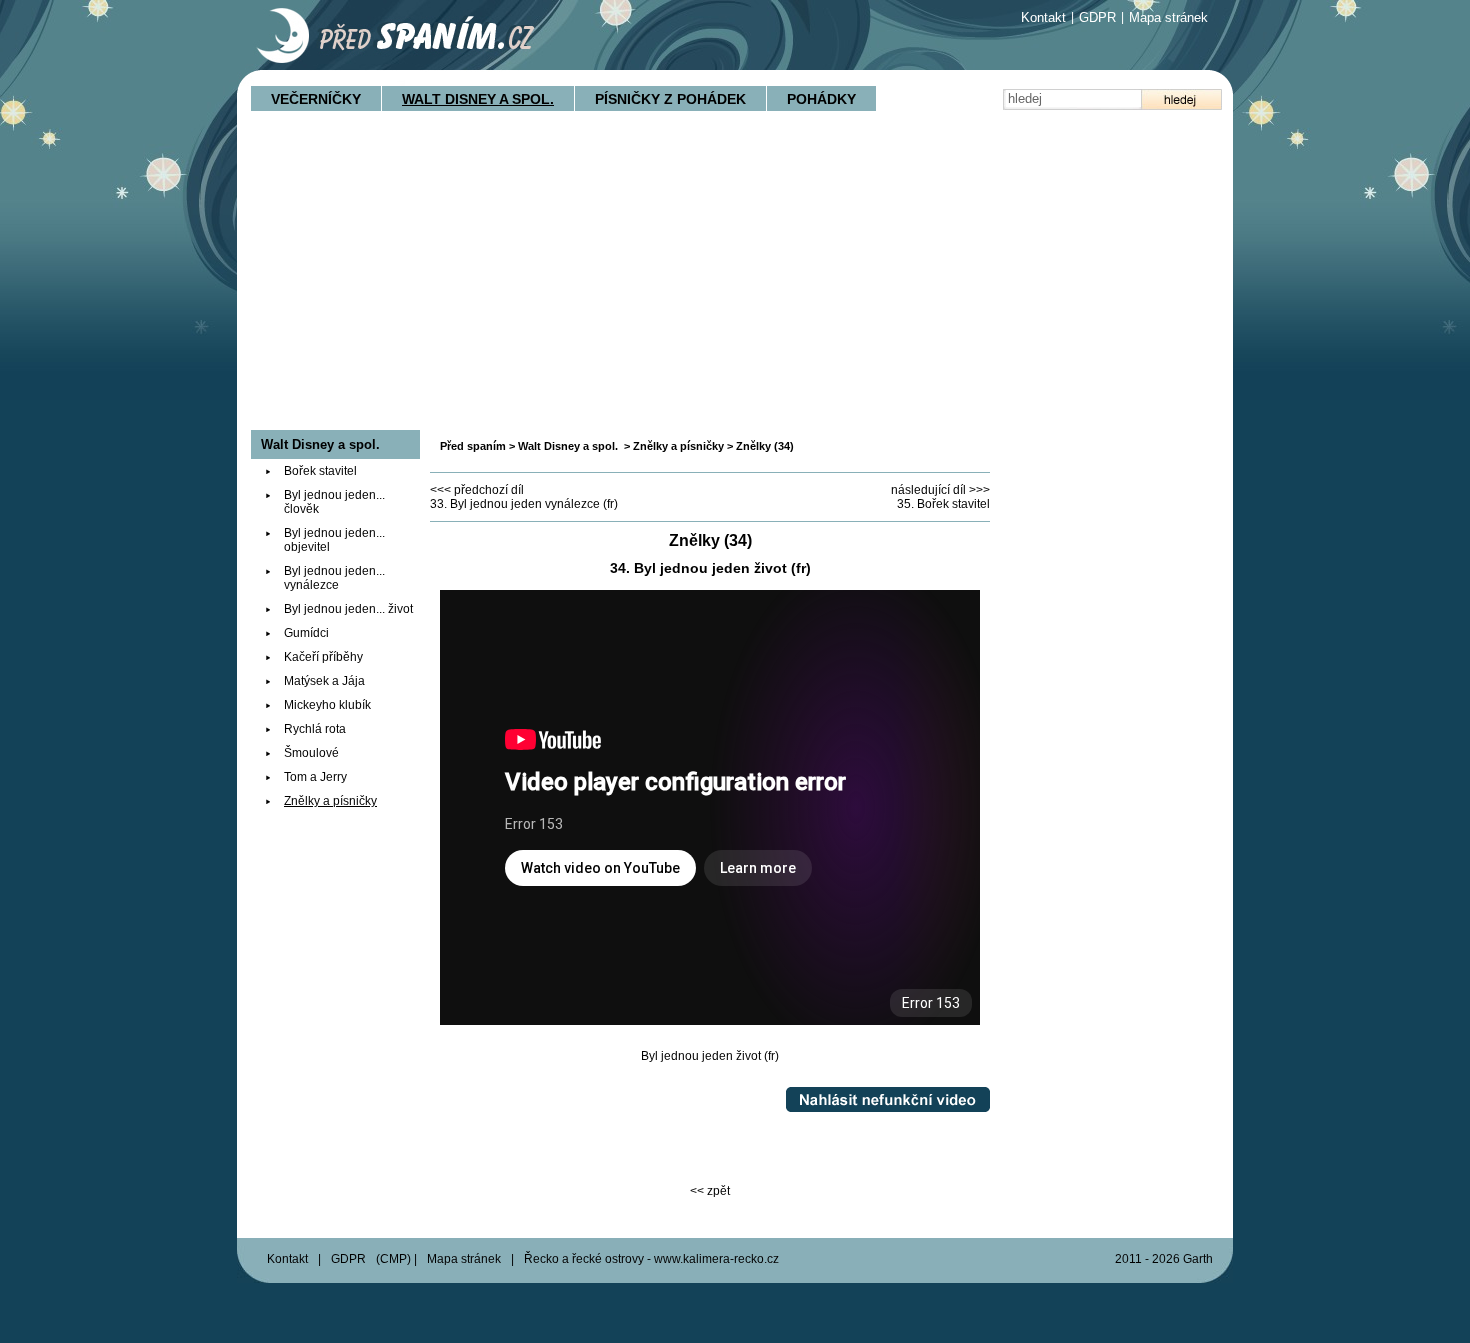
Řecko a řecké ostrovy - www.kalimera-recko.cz (651, 1259)
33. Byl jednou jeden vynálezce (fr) (524, 504)
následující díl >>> (940, 490)
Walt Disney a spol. (478, 99)
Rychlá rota (315, 729)
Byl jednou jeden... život (348, 609)
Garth (1198, 1259)
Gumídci (306, 633)
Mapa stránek (1168, 17)
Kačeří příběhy (323, 657)
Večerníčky (316, 99)
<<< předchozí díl (477, 490)
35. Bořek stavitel (943, 504)
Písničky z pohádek (670, 99)
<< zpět (710, 1191)
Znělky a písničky (678, 446)
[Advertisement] (735, 280)
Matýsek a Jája (324, 681)
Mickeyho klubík (327, 705)
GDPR (1097, 17)
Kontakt (1043, 17)
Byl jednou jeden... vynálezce (334, 578)
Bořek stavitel (320, 471)
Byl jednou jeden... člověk (334, 502)
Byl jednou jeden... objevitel (334, 540)
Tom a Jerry (315, 777)
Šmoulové (311, 753)
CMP (393, 1259)
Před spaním (473, 446)
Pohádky (821, 99)
